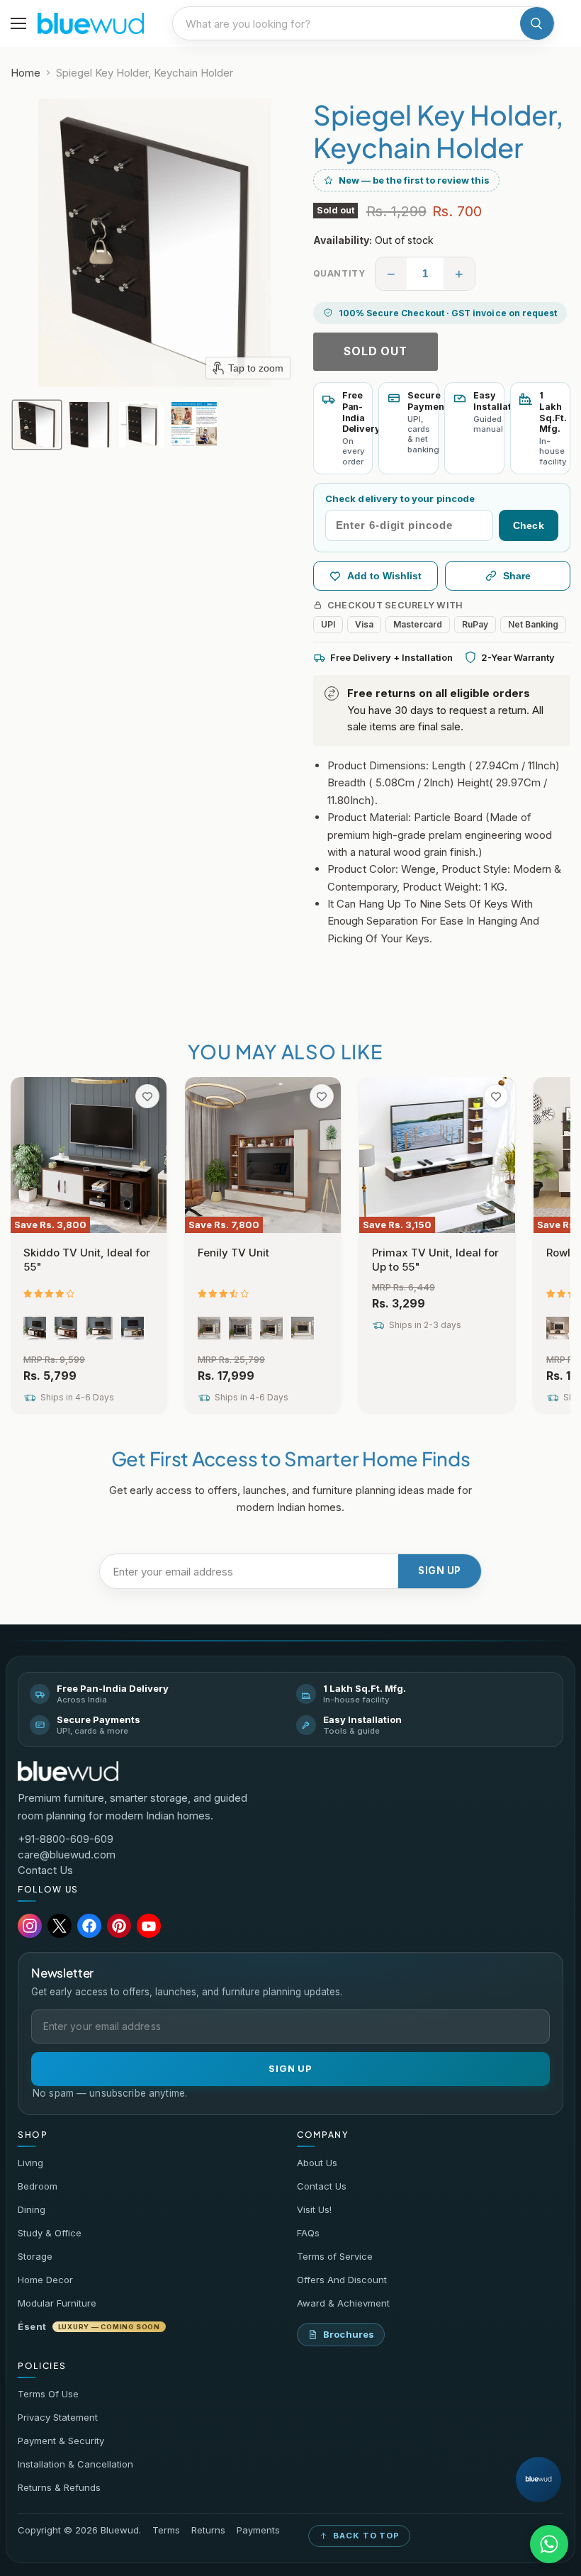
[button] (37, 425)
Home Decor (45, 2280)
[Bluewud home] (68, 1771)
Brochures (349, 2334)
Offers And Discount (342, 2280)
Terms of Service (335, 2256)
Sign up (440, 1571)
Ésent (89, 2326)
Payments (258, 2530)
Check (529, 525)
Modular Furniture (57, 2303)
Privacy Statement (58, 2417)
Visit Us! (314, 2209)
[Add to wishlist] (147, 1096)
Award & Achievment (343, 2303)
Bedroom (38, 2186)
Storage (35, 2256)
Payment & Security (61, 2441)
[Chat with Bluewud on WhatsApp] (549, 2544)
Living (30, 2163)
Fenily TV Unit (233, 1253)
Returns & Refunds (59, 2487)
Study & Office (50, 2233)
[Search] (537, 23)
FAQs (308, 2233)
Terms (166, 2530)
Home (26, 73)
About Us (317, 2163)
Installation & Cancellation (75, 2464)
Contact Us (45, 1870)
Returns (208, 2530)
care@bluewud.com (67, 1855)
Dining (32, 2209)
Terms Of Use (48, 2394)
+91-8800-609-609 (66, 1839)
